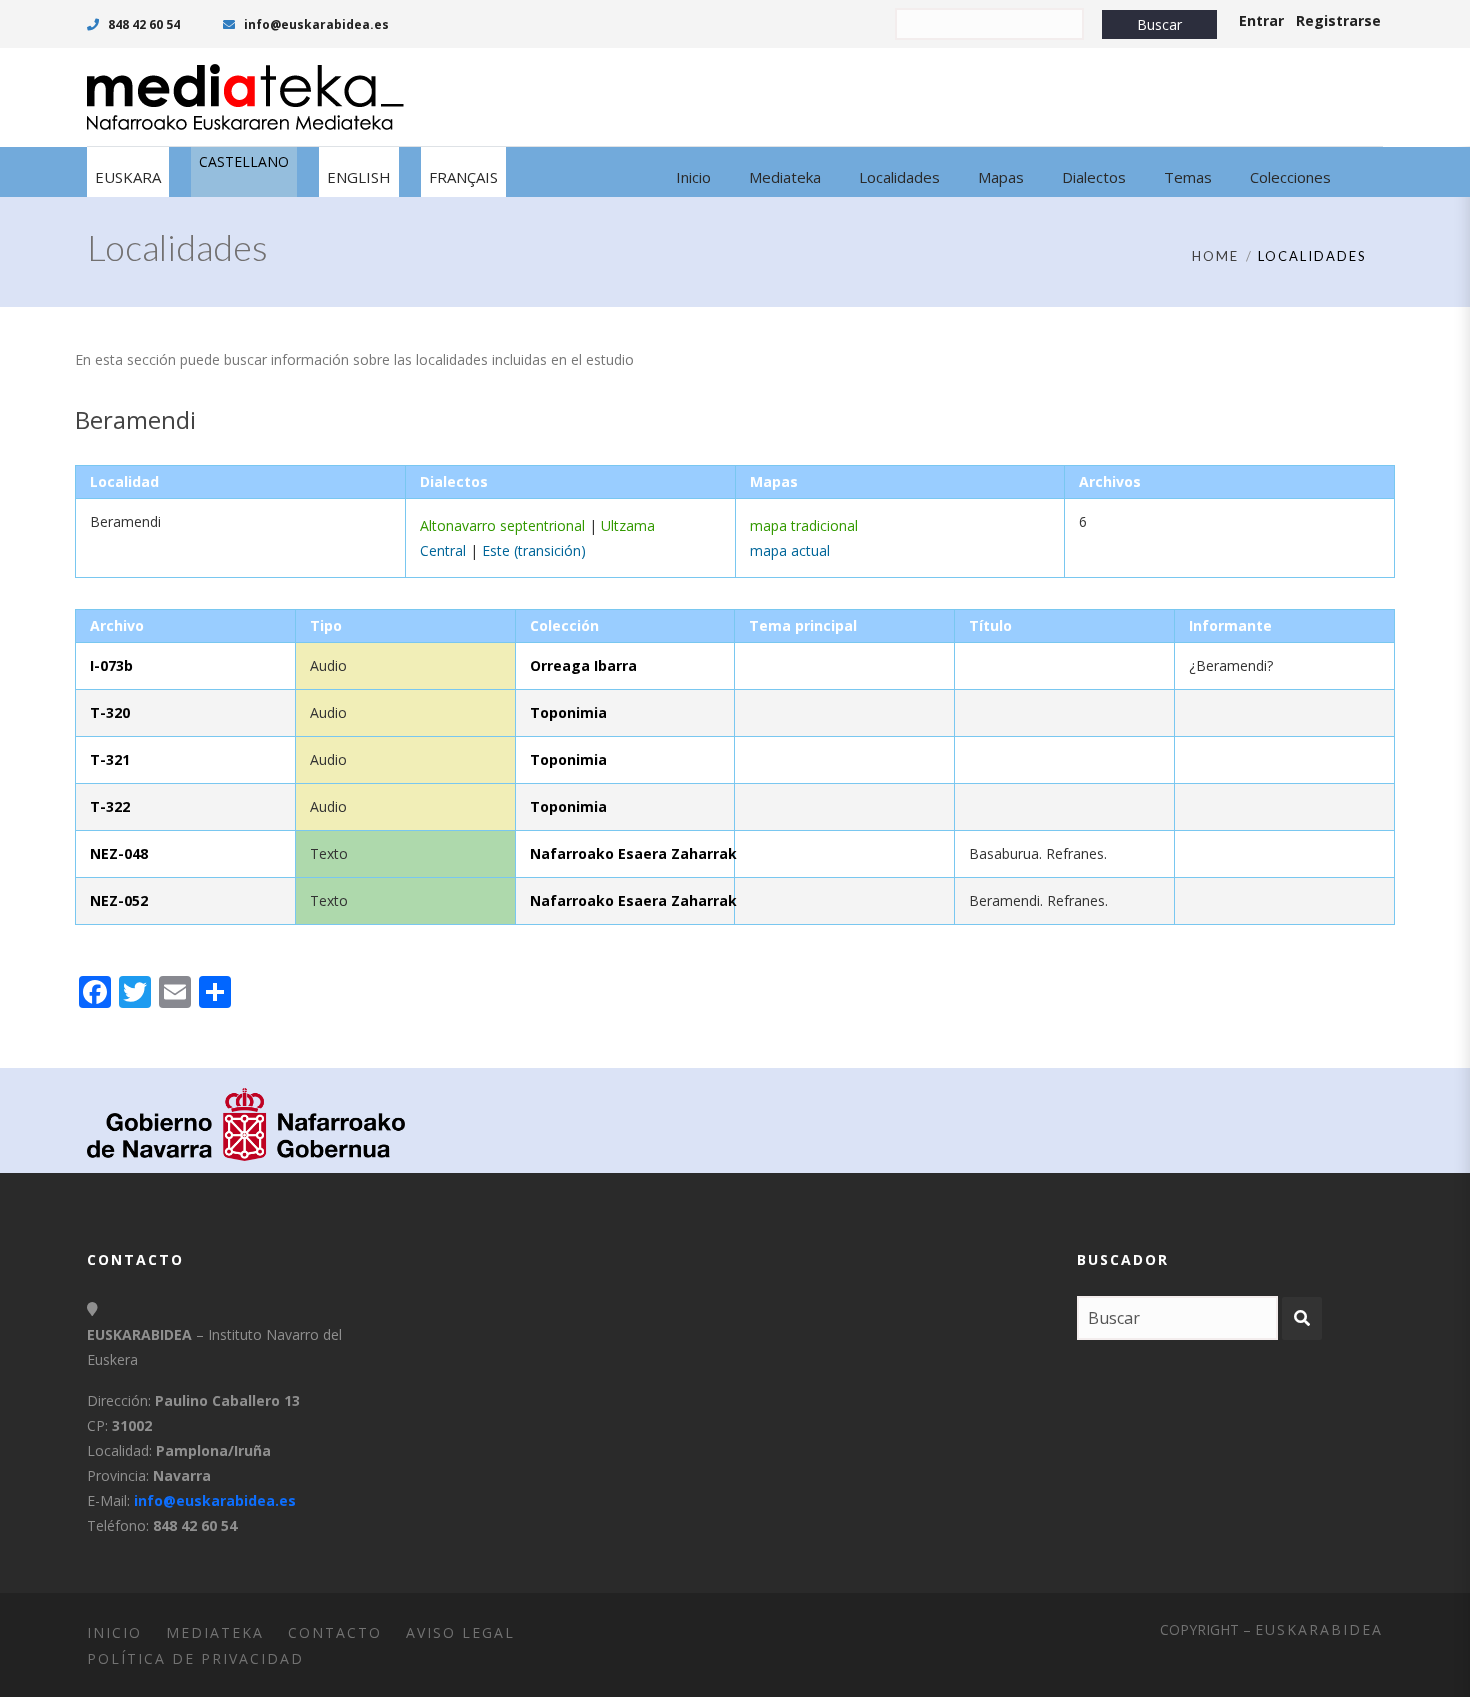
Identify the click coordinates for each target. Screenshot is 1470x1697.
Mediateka (215, 1632)
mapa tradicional (804, 525)
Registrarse (1338, 20)
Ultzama (628, 525)
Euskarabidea (1319, 1629)
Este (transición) (534, 550)
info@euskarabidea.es (315, 24)
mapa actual (790, 550)
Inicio (114, 1632)
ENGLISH (359, 177)
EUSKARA (128, 177)
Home (1215, 256)
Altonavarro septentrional (502, 525)
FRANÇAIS (463, 177)
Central (443, 550)
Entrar (1261, 20)
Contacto (335, 1632)
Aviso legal (460, 1632)
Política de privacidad (195, 1658)
